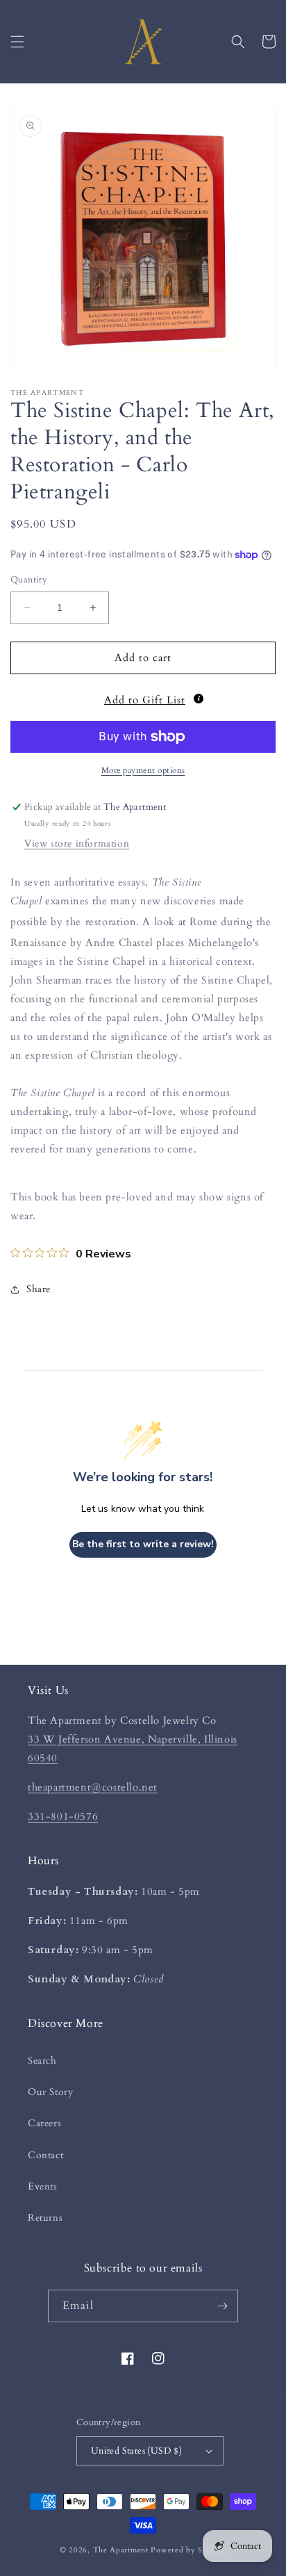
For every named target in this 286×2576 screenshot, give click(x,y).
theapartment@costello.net (93, 1787)
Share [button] (39, 1289)
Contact (45, 2155)
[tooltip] (199, 699)
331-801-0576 (63, 1816)
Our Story (50, 2092)
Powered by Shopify (188, 2550)
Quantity (29, 580)
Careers (44, 2123)
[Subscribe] (222, 2306)
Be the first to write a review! (143, 1544)
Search (42, 2061)
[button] (17, 42)
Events (43, 2186)
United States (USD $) (136, 2451)
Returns (45, 2218)
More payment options (143, 770)
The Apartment (121, 2550)
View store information (77, 843)
